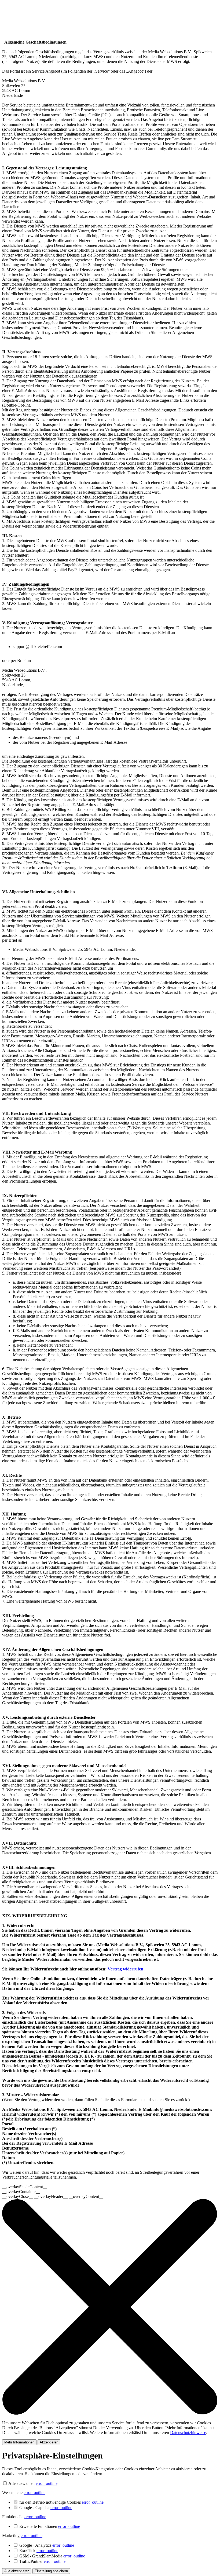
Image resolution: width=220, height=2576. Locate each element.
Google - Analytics (47, 2545)
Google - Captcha (46, 2508)
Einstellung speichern (51, 2571)
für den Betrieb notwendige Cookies (61, 2502)
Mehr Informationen (19, 2442)
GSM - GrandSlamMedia (52, 2556)
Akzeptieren (49, 2442)
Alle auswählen (21, 2483)
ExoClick (39, 2551)
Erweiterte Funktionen (50, 2526)
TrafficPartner (42, 2561)
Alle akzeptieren (17, 2571)
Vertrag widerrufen (125, 1969)
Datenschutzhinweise (188, 2433)
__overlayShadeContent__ (25, 2187)
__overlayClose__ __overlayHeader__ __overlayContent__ (53, 2196)
